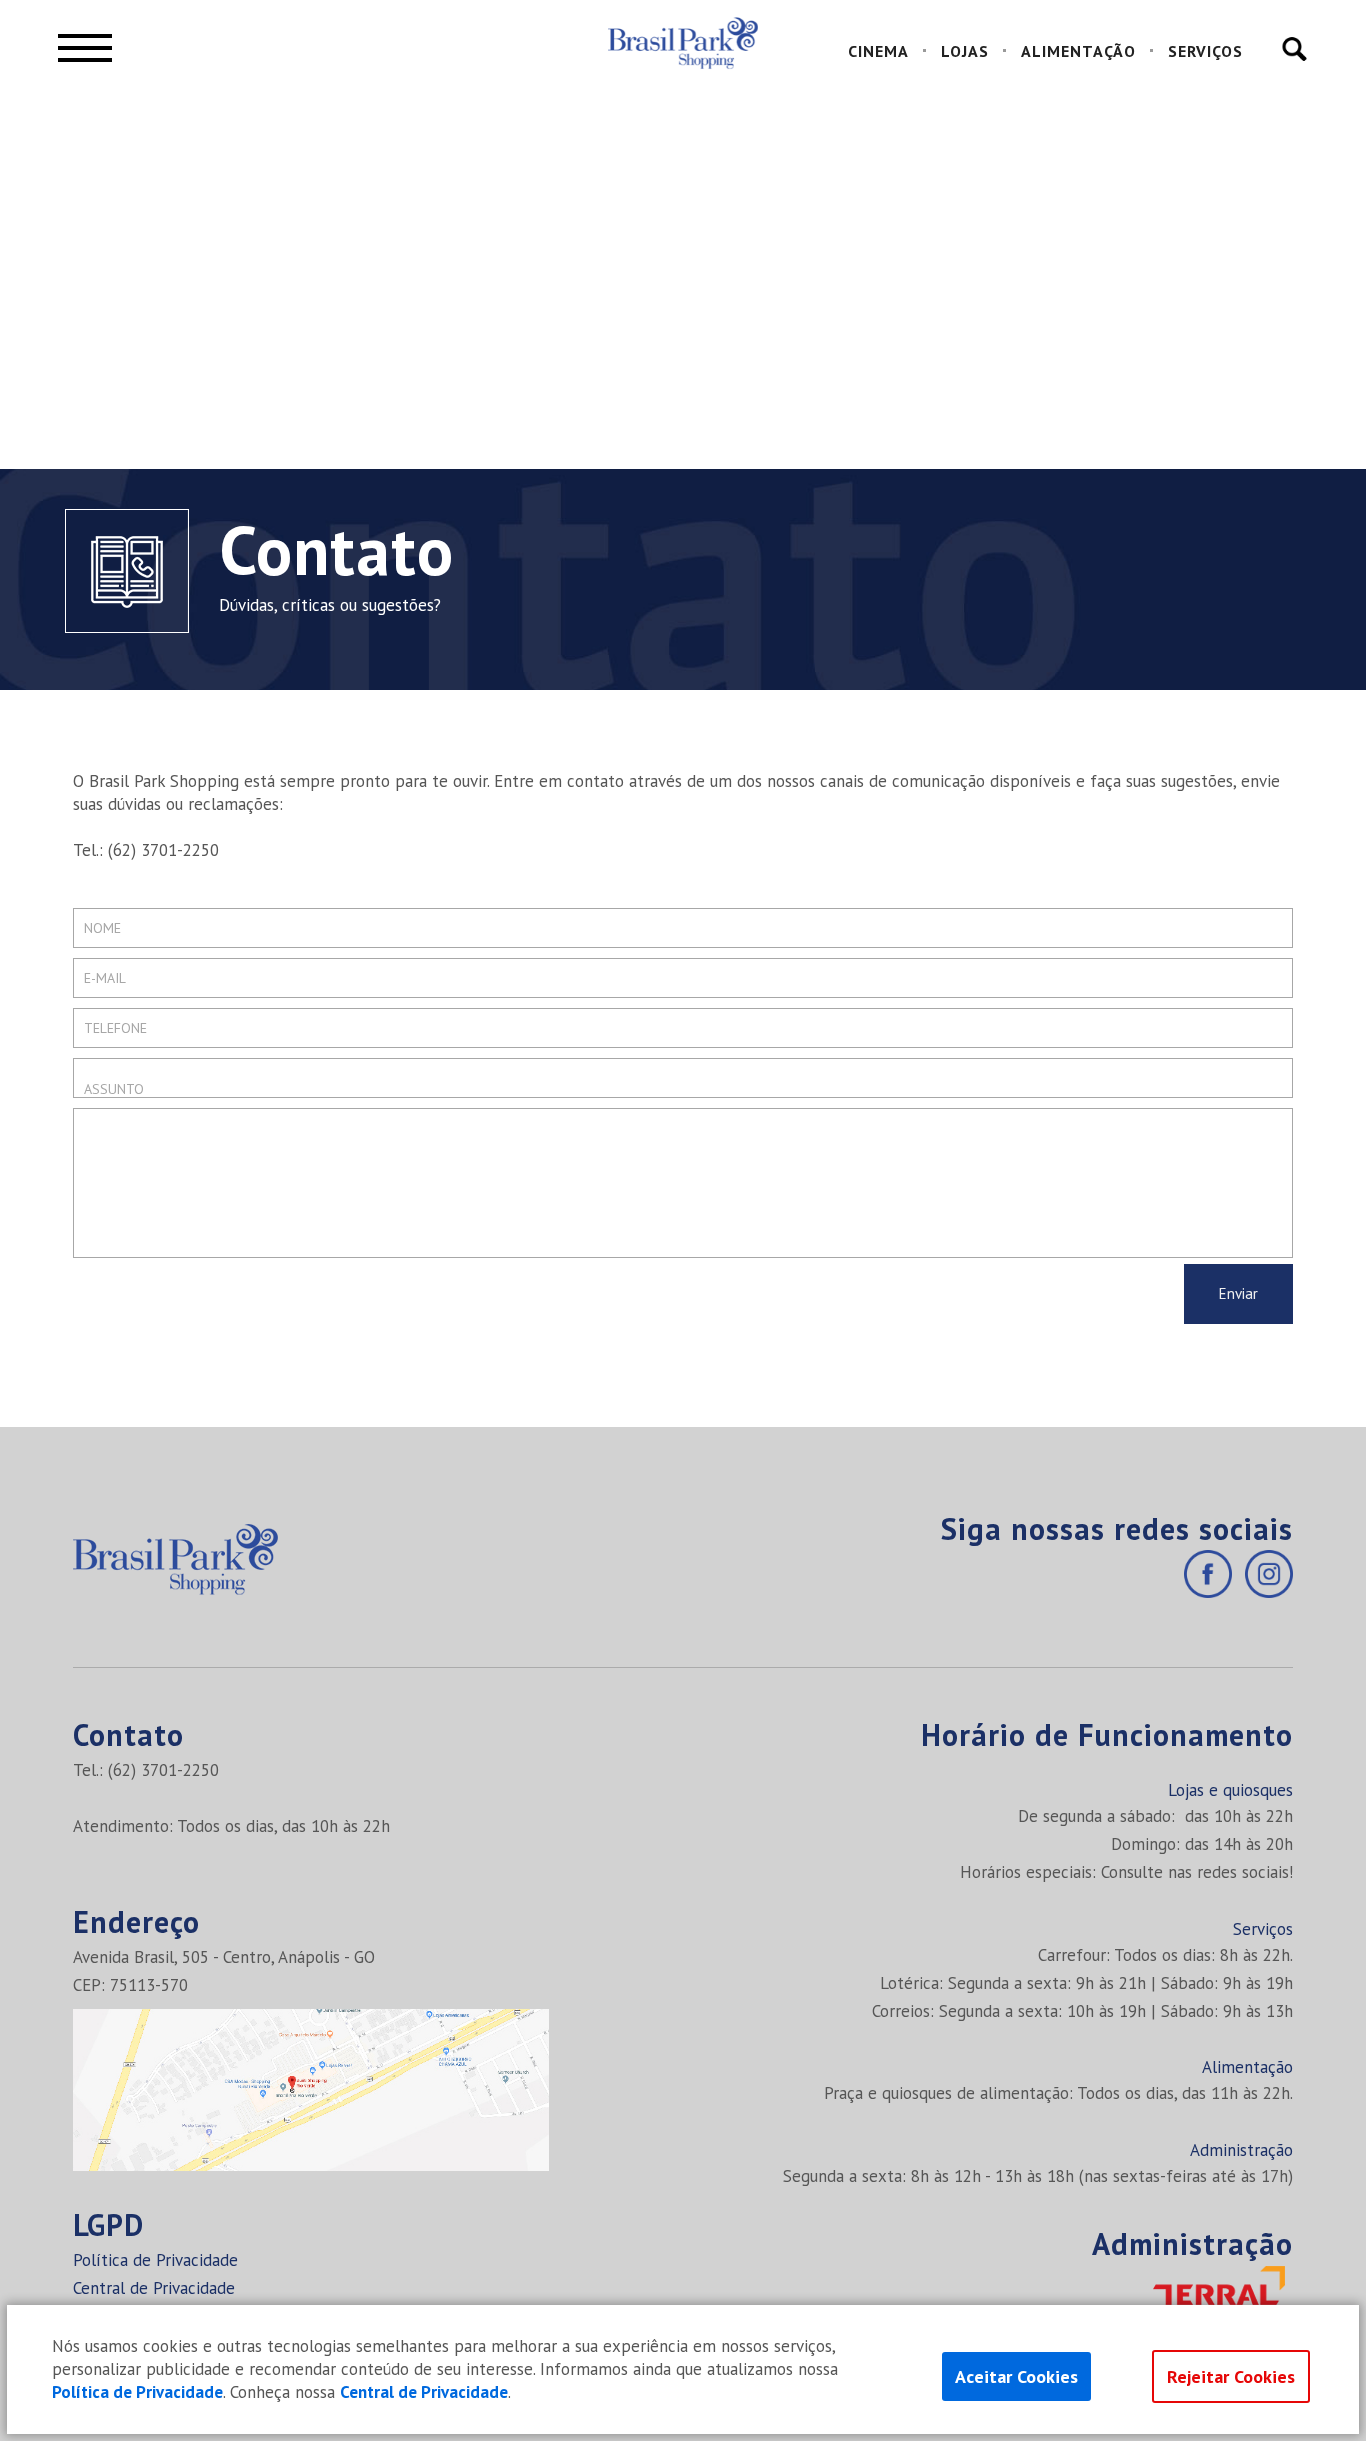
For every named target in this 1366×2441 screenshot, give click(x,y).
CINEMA (878, 51)
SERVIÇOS (1205, 51)
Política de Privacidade (155, 2260)
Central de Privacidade (154, 2288)
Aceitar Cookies (1016, 2376)
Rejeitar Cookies (1231, 2376)
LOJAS (965, 51)
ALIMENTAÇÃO (1078, 51)
